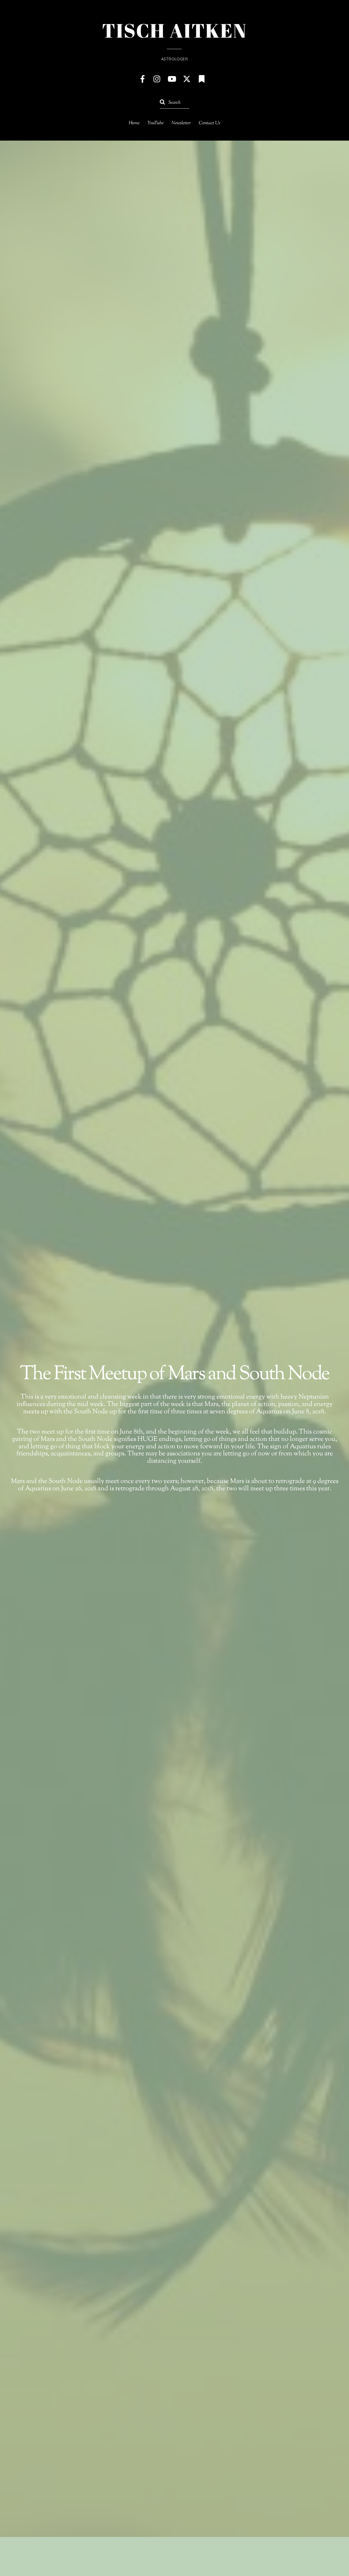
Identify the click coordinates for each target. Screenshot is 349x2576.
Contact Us (210, 123)
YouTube (156, 123)
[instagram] (157, 79)
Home (134, 123)
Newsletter (181, 123)
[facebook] (143, 79)
